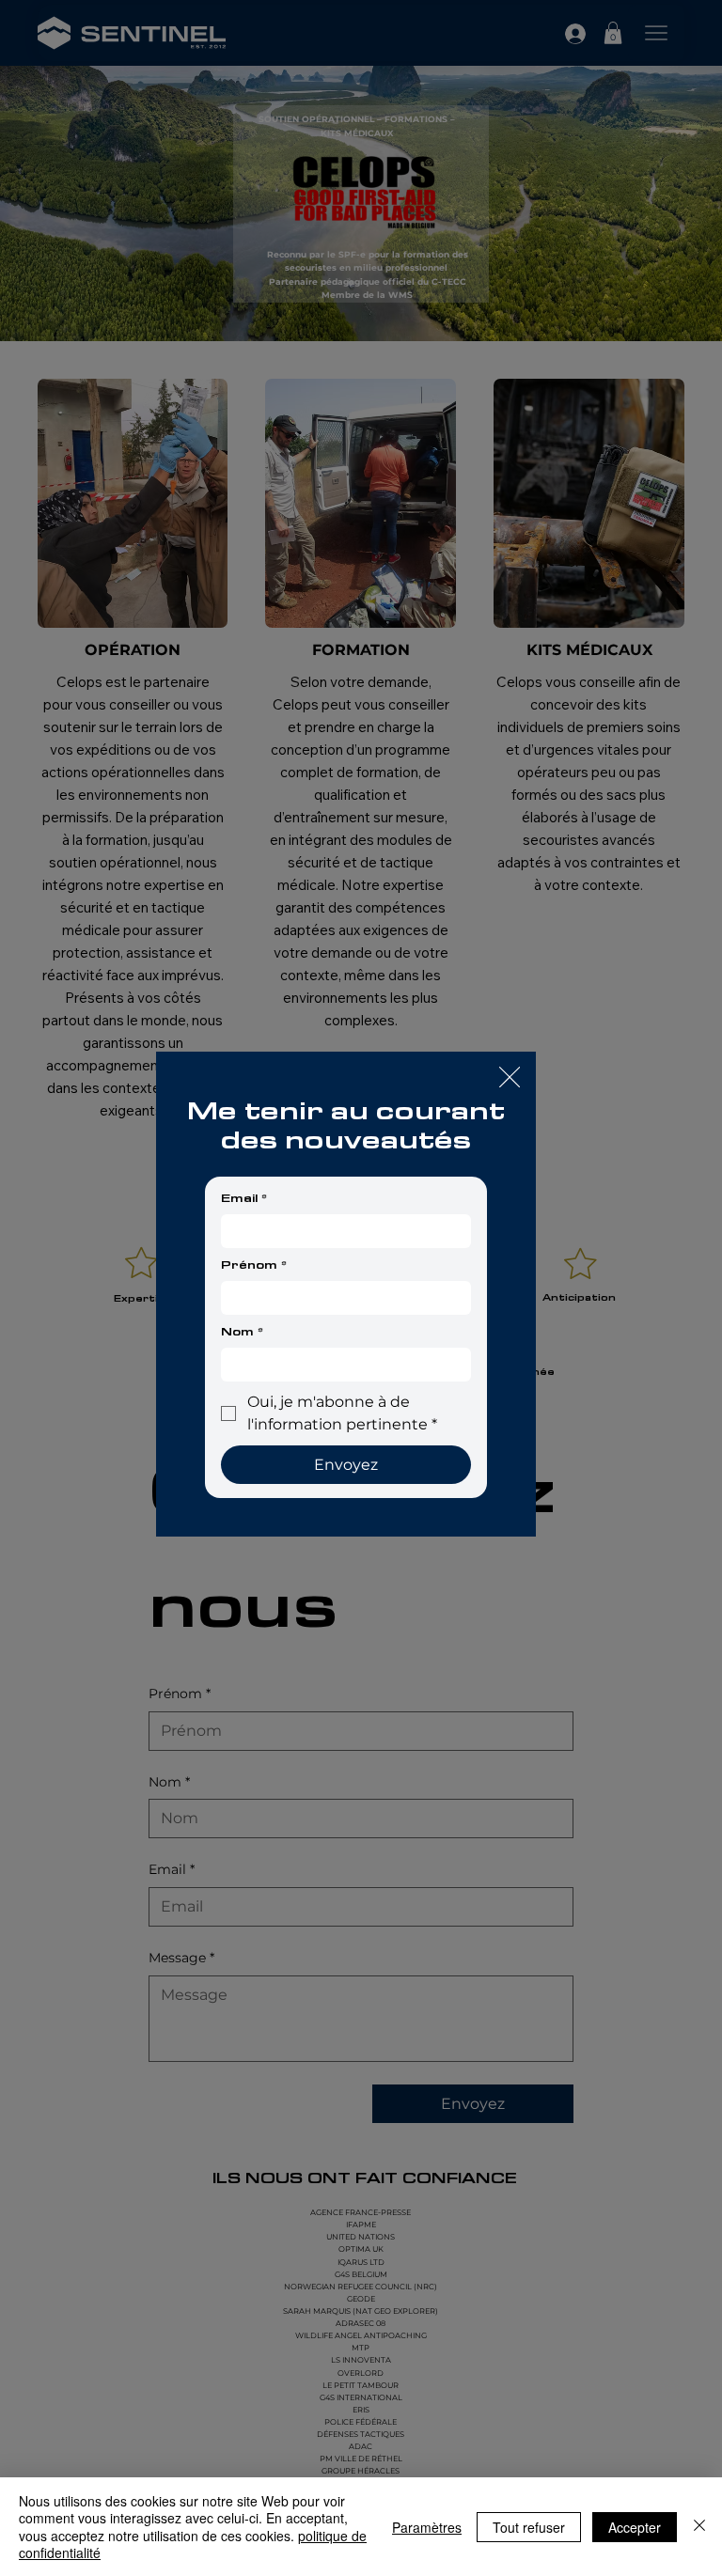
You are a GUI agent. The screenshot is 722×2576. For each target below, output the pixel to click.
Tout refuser (529, 2527)
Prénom (254, 1265)
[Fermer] (699, 2527)
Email (244, 1198)
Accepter (635, 2527)
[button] (510, 1078)
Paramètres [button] (427, 2527)
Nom (242, 1332)
